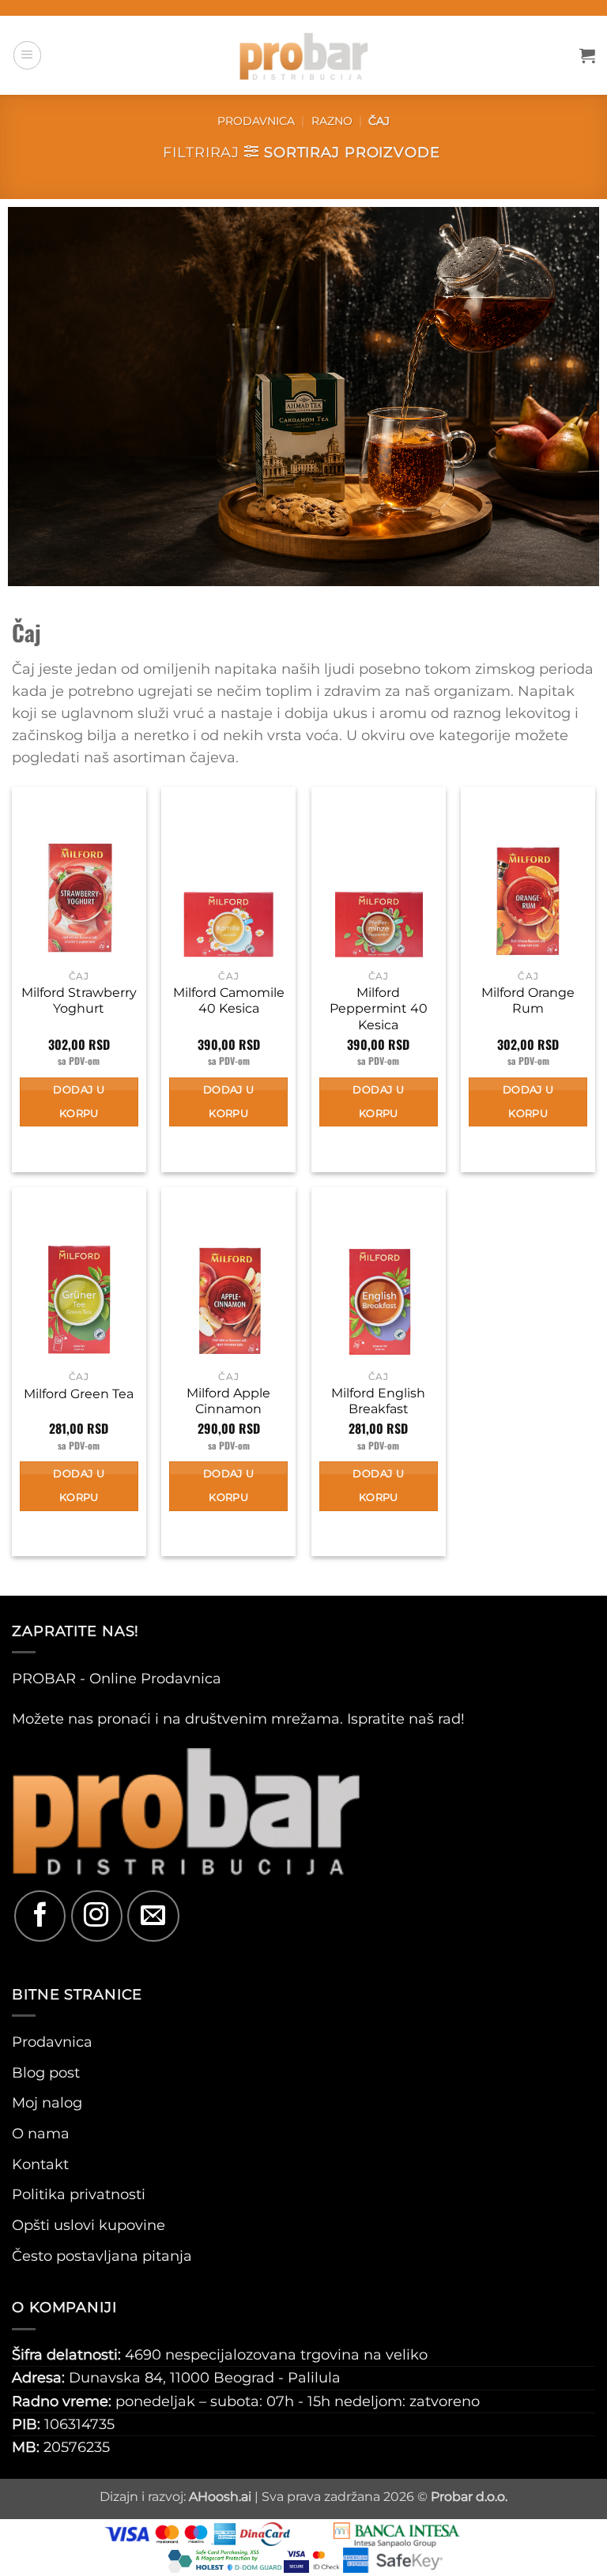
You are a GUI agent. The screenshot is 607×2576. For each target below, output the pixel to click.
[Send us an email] (153, 1916)
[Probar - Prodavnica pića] (303, 55)
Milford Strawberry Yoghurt (79, 1001)
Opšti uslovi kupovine (89, 2225)
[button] (27, 55)
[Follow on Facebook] (40, 1916)
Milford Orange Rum (528, 1001)
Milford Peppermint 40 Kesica (379, 1009)
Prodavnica (256, 121)
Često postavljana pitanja (102, 2256)
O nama (41, 2133)
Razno (332, 121)
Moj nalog (47, 2102)
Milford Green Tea (79, 1394)
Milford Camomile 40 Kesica (229, 1001)
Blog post (46, 2072)
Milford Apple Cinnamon (228, 1401)
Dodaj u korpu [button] (79, 1102)
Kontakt (40, 2164)
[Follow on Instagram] (97, 1916)
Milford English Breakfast (378, 1401)
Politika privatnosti (79, 2194)
